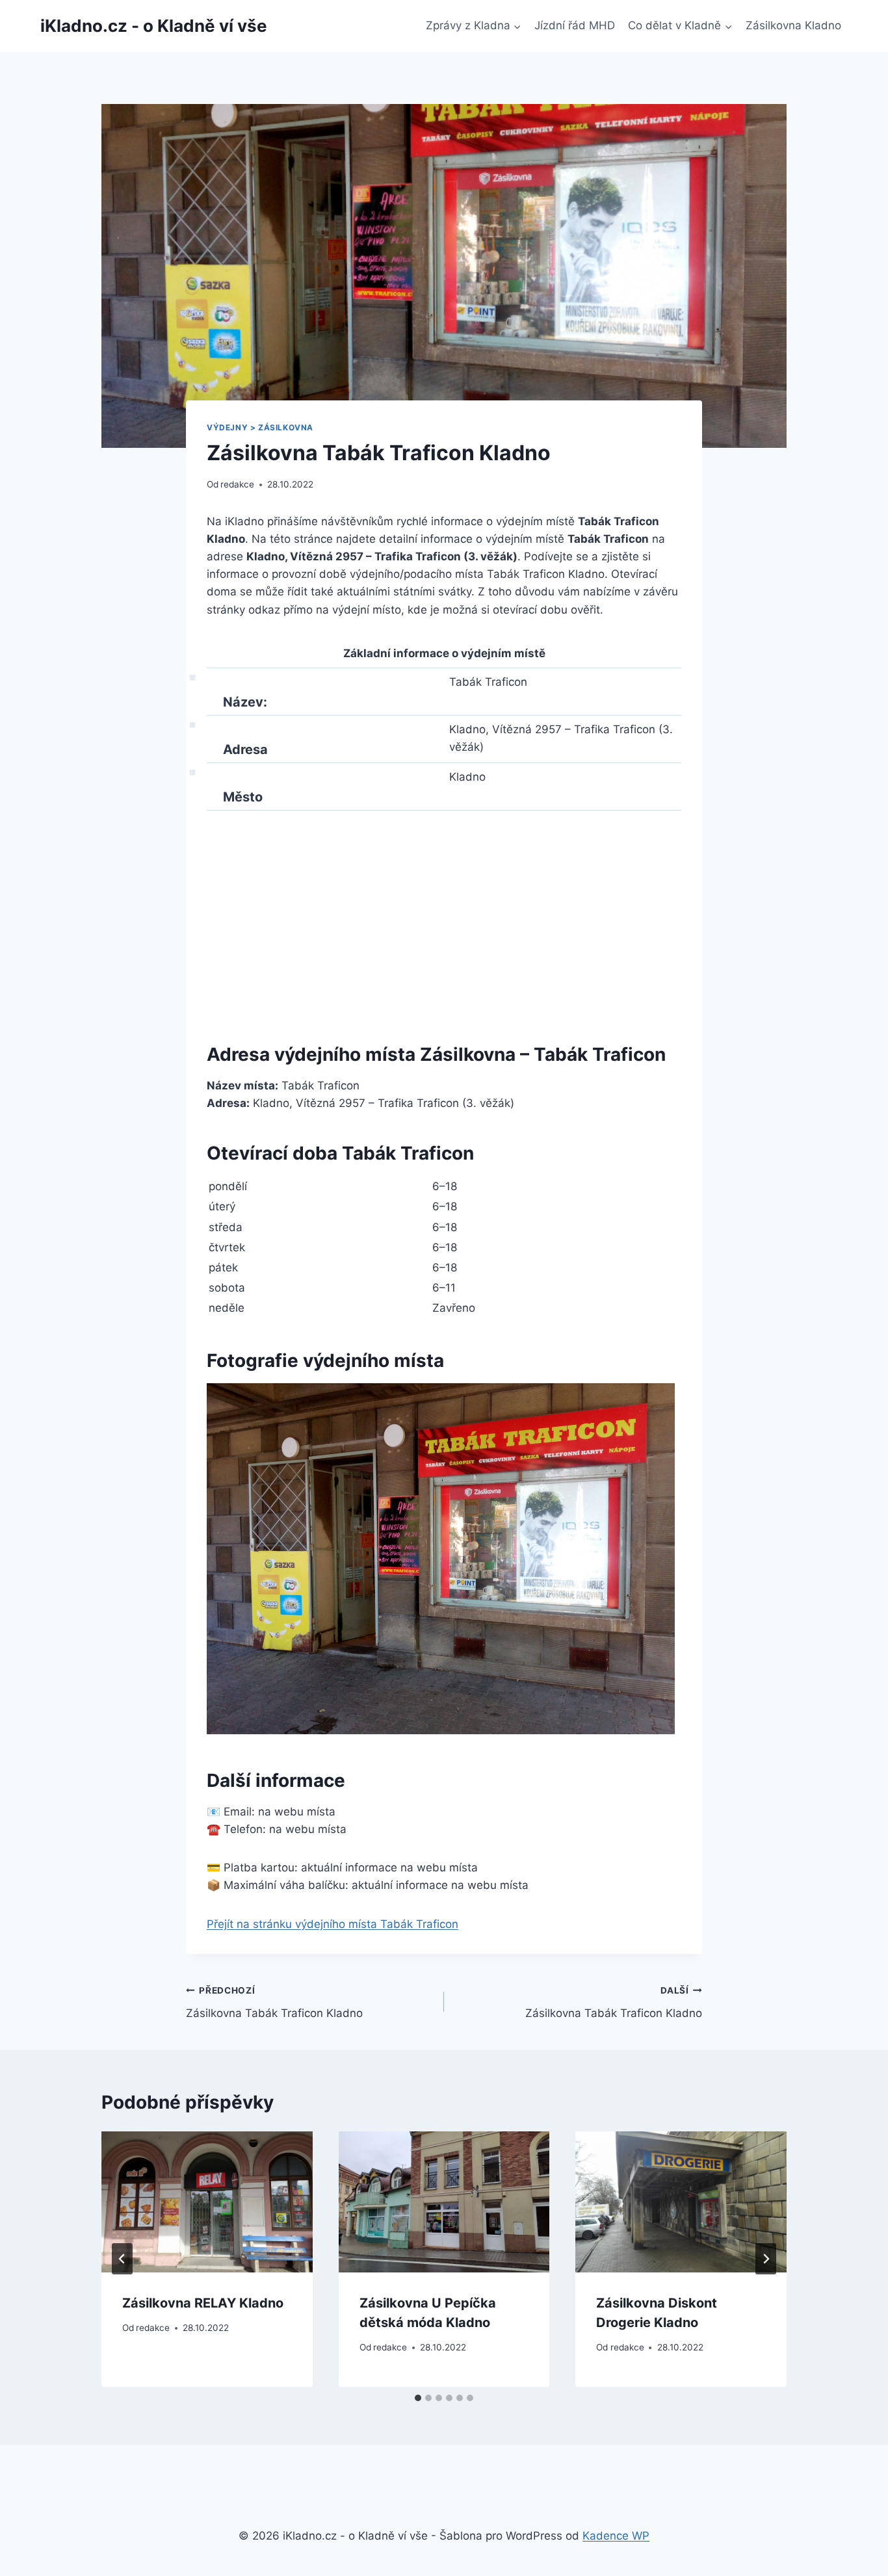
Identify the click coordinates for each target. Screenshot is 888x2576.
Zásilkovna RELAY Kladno (203, 2303)
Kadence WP (616, 2536)
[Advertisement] (444, 922)
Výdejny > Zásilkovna (260, 427)
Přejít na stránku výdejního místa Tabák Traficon (333, 1924)
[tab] (418, 2398)
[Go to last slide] (122, 2259)
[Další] (766, 2259)
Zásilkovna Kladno (793, 25)
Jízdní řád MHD (575, 25)
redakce (237, 484)
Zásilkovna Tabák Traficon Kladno (274, 2002)
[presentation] (207, 2202)
